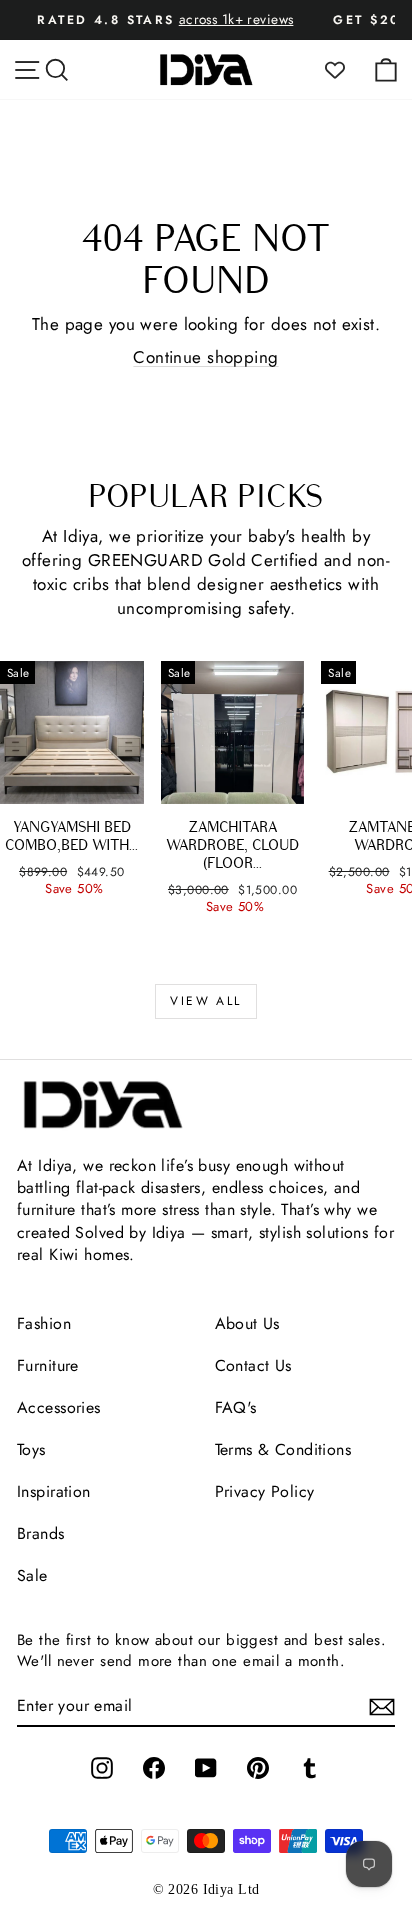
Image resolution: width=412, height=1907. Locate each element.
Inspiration (54, 1491)
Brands (41, 1533)
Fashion (44, 1323)
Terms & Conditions (283, 1449)
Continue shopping (205, 357)
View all (205, 1001)
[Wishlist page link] (345, 70)
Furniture (48, 1365)
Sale (32, 1575)
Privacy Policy (265, 1491)
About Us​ (247, 1323)
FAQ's (236, 1407)
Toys (31, 1449)
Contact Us (253, 1365)
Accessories (59, 1407)
